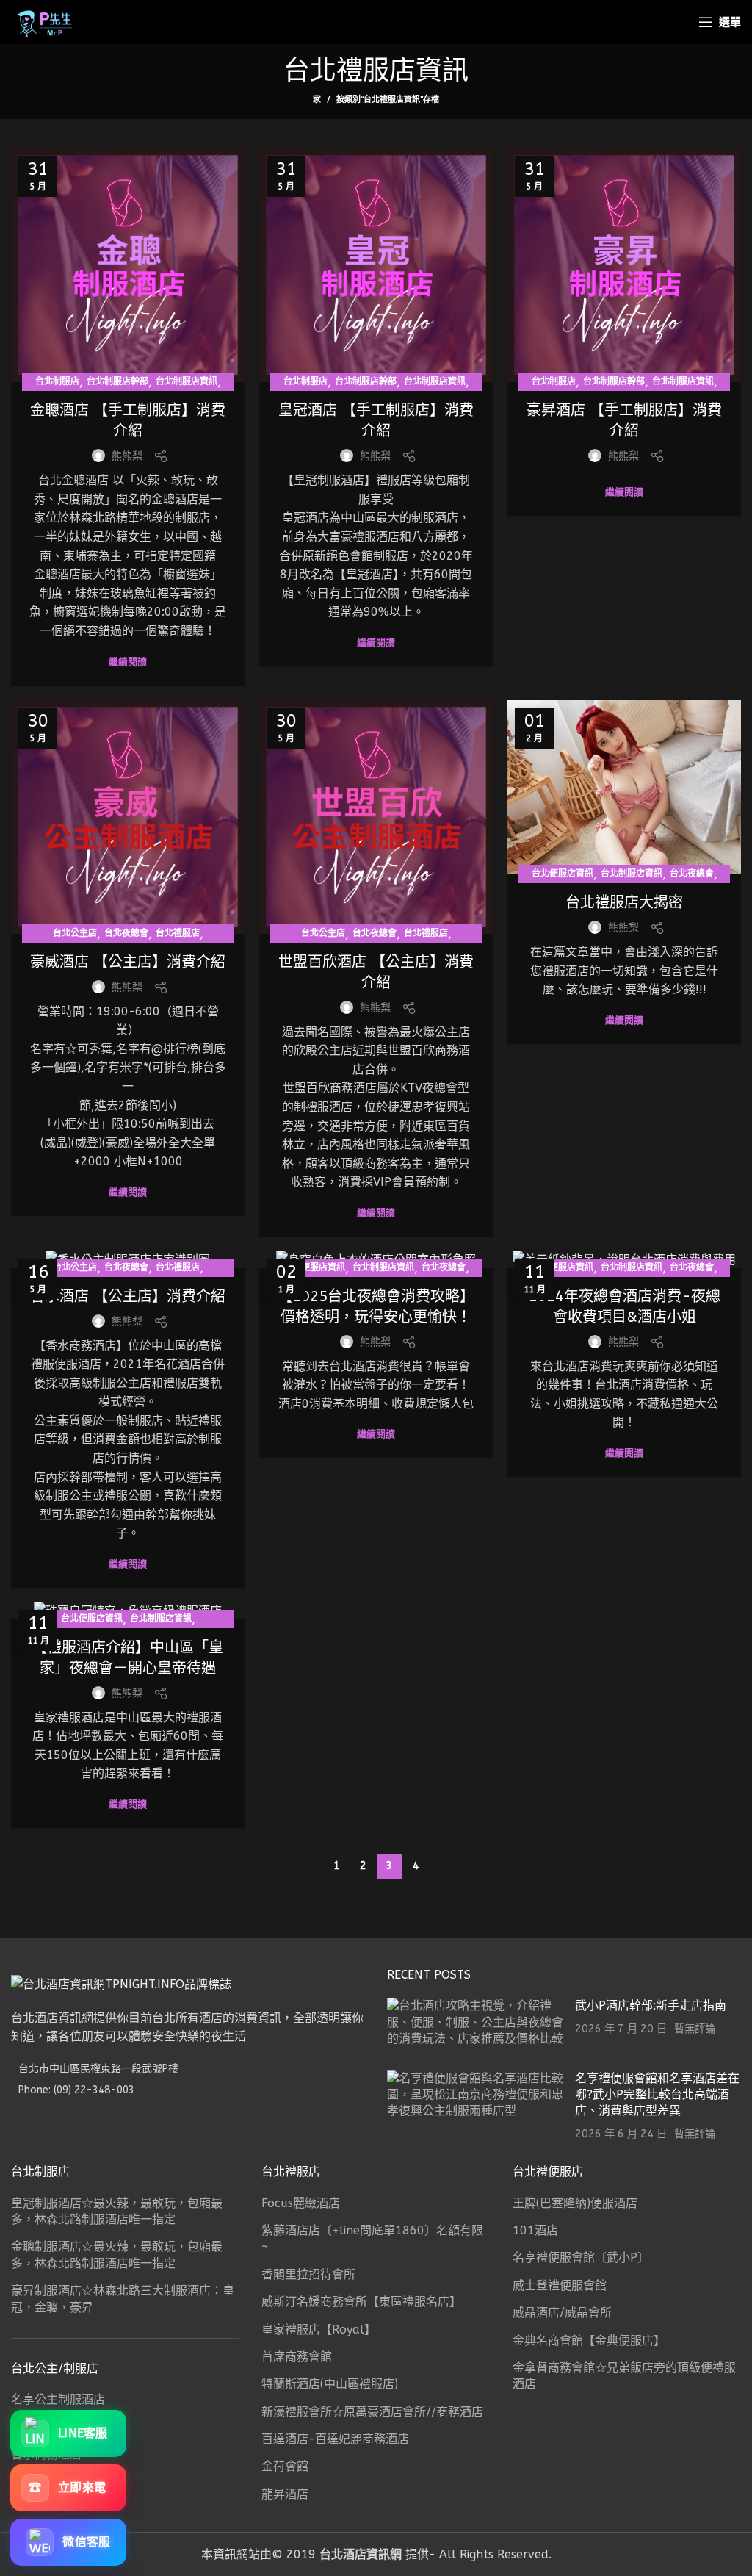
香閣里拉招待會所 (308, 2274)
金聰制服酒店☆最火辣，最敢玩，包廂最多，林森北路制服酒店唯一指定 (117, 2255)
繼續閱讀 (128, 662)
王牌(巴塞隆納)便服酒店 (575, 2203)
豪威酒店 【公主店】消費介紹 (128, 962)
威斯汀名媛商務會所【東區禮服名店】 (361, 2302)
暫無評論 (695, 2029)
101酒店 (535, 2230)
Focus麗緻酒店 (301, 2203)
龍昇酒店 (285, 2494)
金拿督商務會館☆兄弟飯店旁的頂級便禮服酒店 (624, 2376)
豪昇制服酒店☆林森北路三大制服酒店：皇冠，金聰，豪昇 (123, 2299)
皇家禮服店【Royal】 (319, 2329)
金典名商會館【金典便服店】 (589, 2341)
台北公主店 (75, 933)
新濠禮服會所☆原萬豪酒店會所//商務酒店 (372, 2412)
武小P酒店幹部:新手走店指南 (651, 2005)
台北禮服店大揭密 (624, 903)
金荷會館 (285, 2466)
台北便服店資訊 (563, 874)
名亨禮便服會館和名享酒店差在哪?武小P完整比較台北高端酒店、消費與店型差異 (657, 2095)
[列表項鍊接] (188, 2090)
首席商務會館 (297, 2357)
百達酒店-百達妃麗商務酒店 (335, 2439)
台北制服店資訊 (187, 381)
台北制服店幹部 (117, 381)
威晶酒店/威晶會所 (562, 2313)
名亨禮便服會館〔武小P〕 (581, 2257)
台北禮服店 (178, 933)
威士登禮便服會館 (560, 2285)
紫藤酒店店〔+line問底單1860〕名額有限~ (372, 2238)
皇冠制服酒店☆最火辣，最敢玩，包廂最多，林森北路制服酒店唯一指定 (117, 2211)
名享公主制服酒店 (58, 2399)
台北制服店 (57, 381)
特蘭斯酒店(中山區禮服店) (330, 2384)
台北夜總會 (126, 933)
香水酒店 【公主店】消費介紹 (128, 1296)
